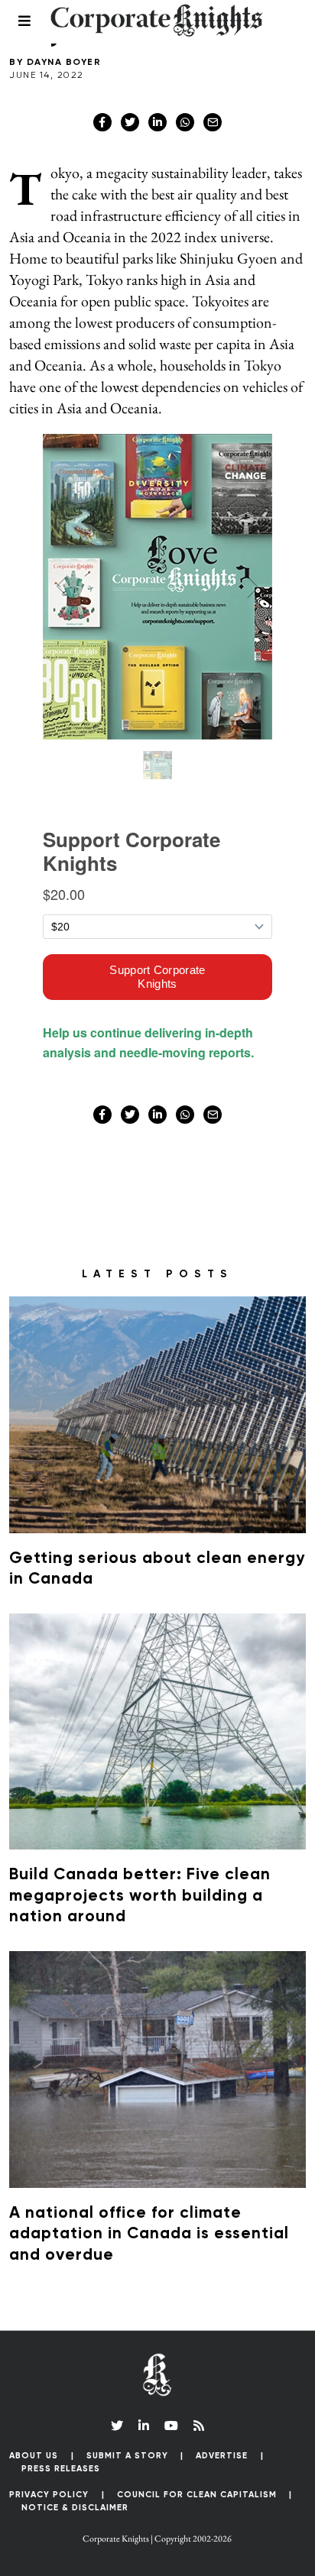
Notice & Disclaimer (75, 2508)
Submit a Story (127, 2456)
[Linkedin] (157, 122)
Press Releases (61, 2469)
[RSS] (199, 2426)
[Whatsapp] (185, 122)
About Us (34, 2456)
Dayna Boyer (64, 63)
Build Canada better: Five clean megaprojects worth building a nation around (140, 1896)
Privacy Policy (49, 2495)
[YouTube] (171, 2426)
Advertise (222, 2456)
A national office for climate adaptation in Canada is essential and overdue (149, 2235)
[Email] (213, 122)
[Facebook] (102, 122)
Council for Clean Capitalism (197, 2495)
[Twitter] (130, 122)
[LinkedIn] (144, 2426)
